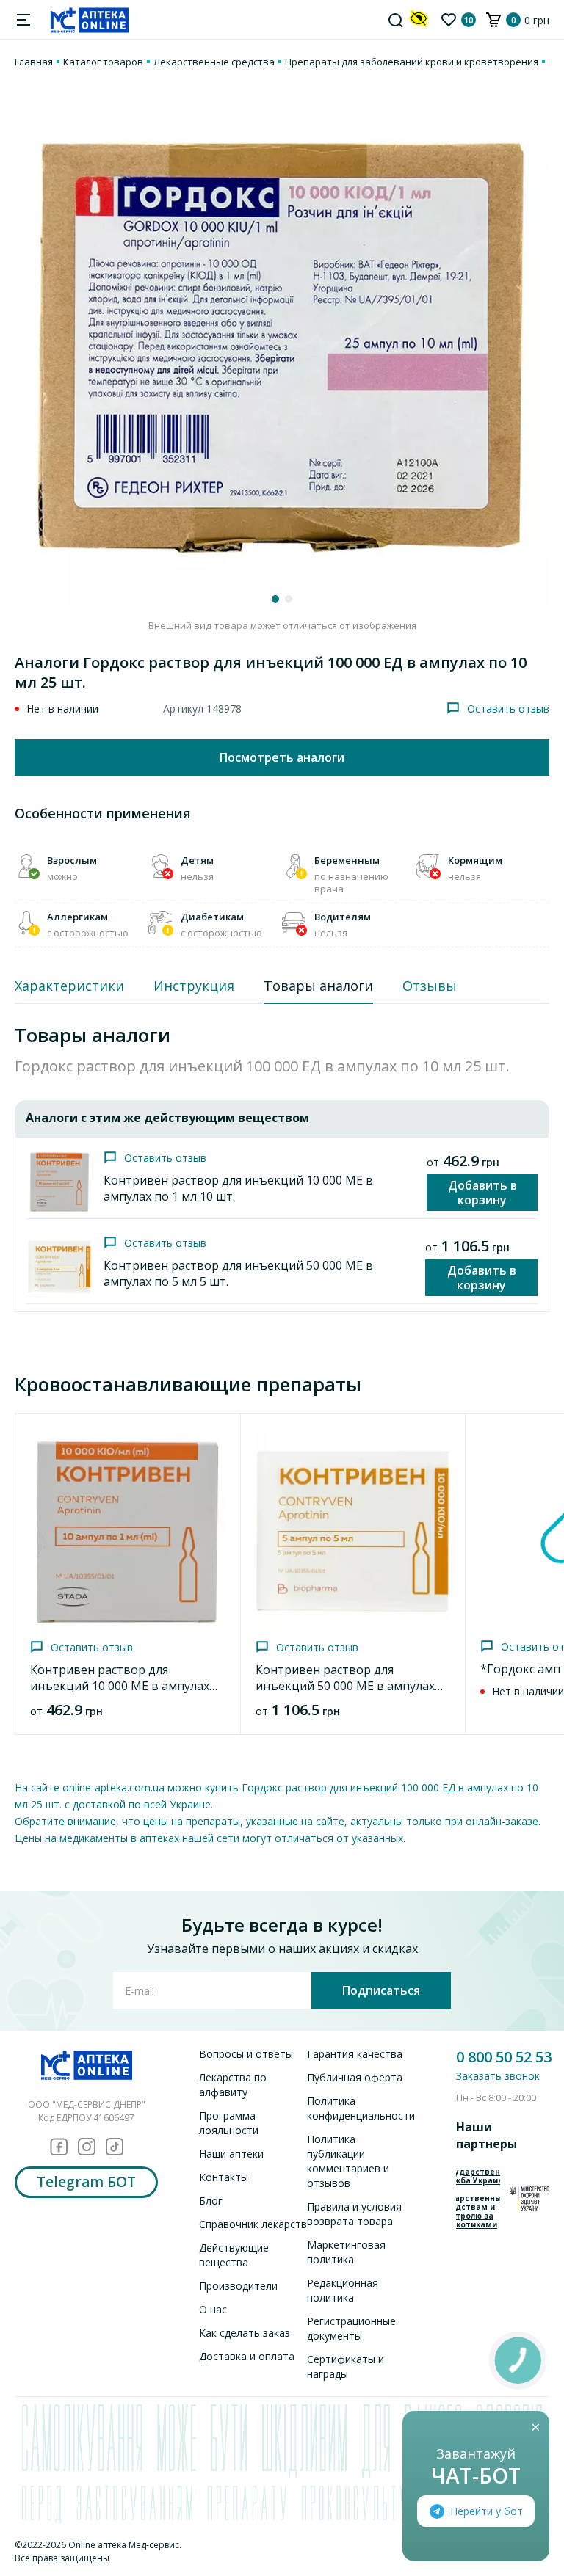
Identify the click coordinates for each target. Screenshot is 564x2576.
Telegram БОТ (86, 2182)
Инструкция (194, 986)
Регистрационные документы (351, 2328)
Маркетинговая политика (346, 2252)
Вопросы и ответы (246, 2054)
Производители (238, 2286)
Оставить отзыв (508, 709)
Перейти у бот (487, 2511)
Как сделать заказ (245, 2333)
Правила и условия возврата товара (354, 2214)
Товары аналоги (318, 986)
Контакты (224, 2177)
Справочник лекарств (253, 2224)
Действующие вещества (234, 2255)
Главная (34, 62)
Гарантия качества (355, 2054)
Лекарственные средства (214, 62)
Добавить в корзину (482, 1193)
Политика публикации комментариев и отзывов (348, 2161)
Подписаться (381, 1990)
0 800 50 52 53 (504, 2057)
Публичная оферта (355, 2077)
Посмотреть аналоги (282, 757)
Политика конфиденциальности (361, 2108)
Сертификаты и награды (346, 2366)
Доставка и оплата (247, 2356)
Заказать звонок (498, 2076)
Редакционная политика (343, 2290)
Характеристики (69, 986)
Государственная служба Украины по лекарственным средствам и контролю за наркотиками (478, 2198)
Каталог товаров (103, 62)
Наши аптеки (231, 2154)
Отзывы (430, 986)
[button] (275, 599)
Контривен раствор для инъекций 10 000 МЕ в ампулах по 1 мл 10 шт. (120, 1686)
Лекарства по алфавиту (233, 2085)
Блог (211, 2201)
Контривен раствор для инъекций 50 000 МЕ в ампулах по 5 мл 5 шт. (345, 1686)
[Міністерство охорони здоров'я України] (529, 2198)
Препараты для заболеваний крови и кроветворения (412, 62)
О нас (213, 2309)
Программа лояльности (229, 2123)
